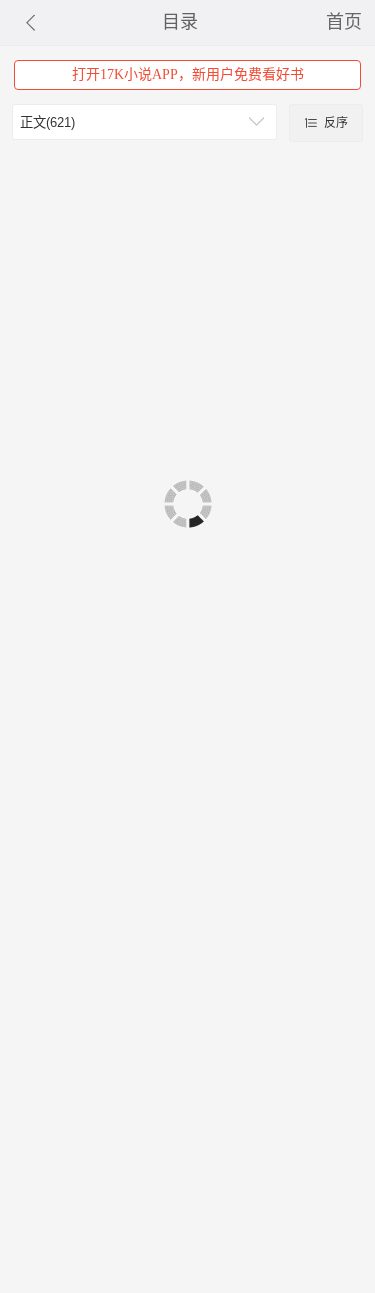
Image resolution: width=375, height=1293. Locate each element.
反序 (334, 123)
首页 (344, 22)
